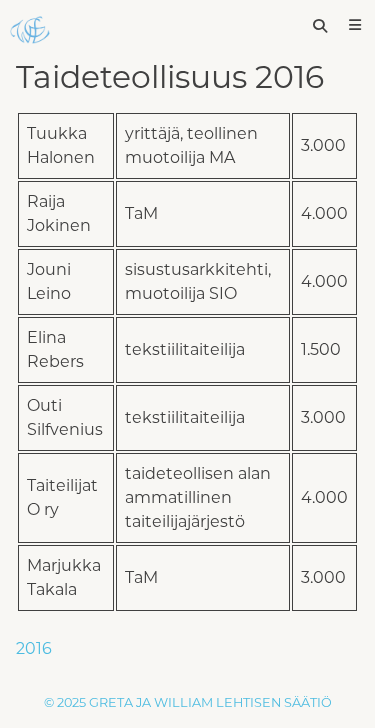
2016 (34, 648)
